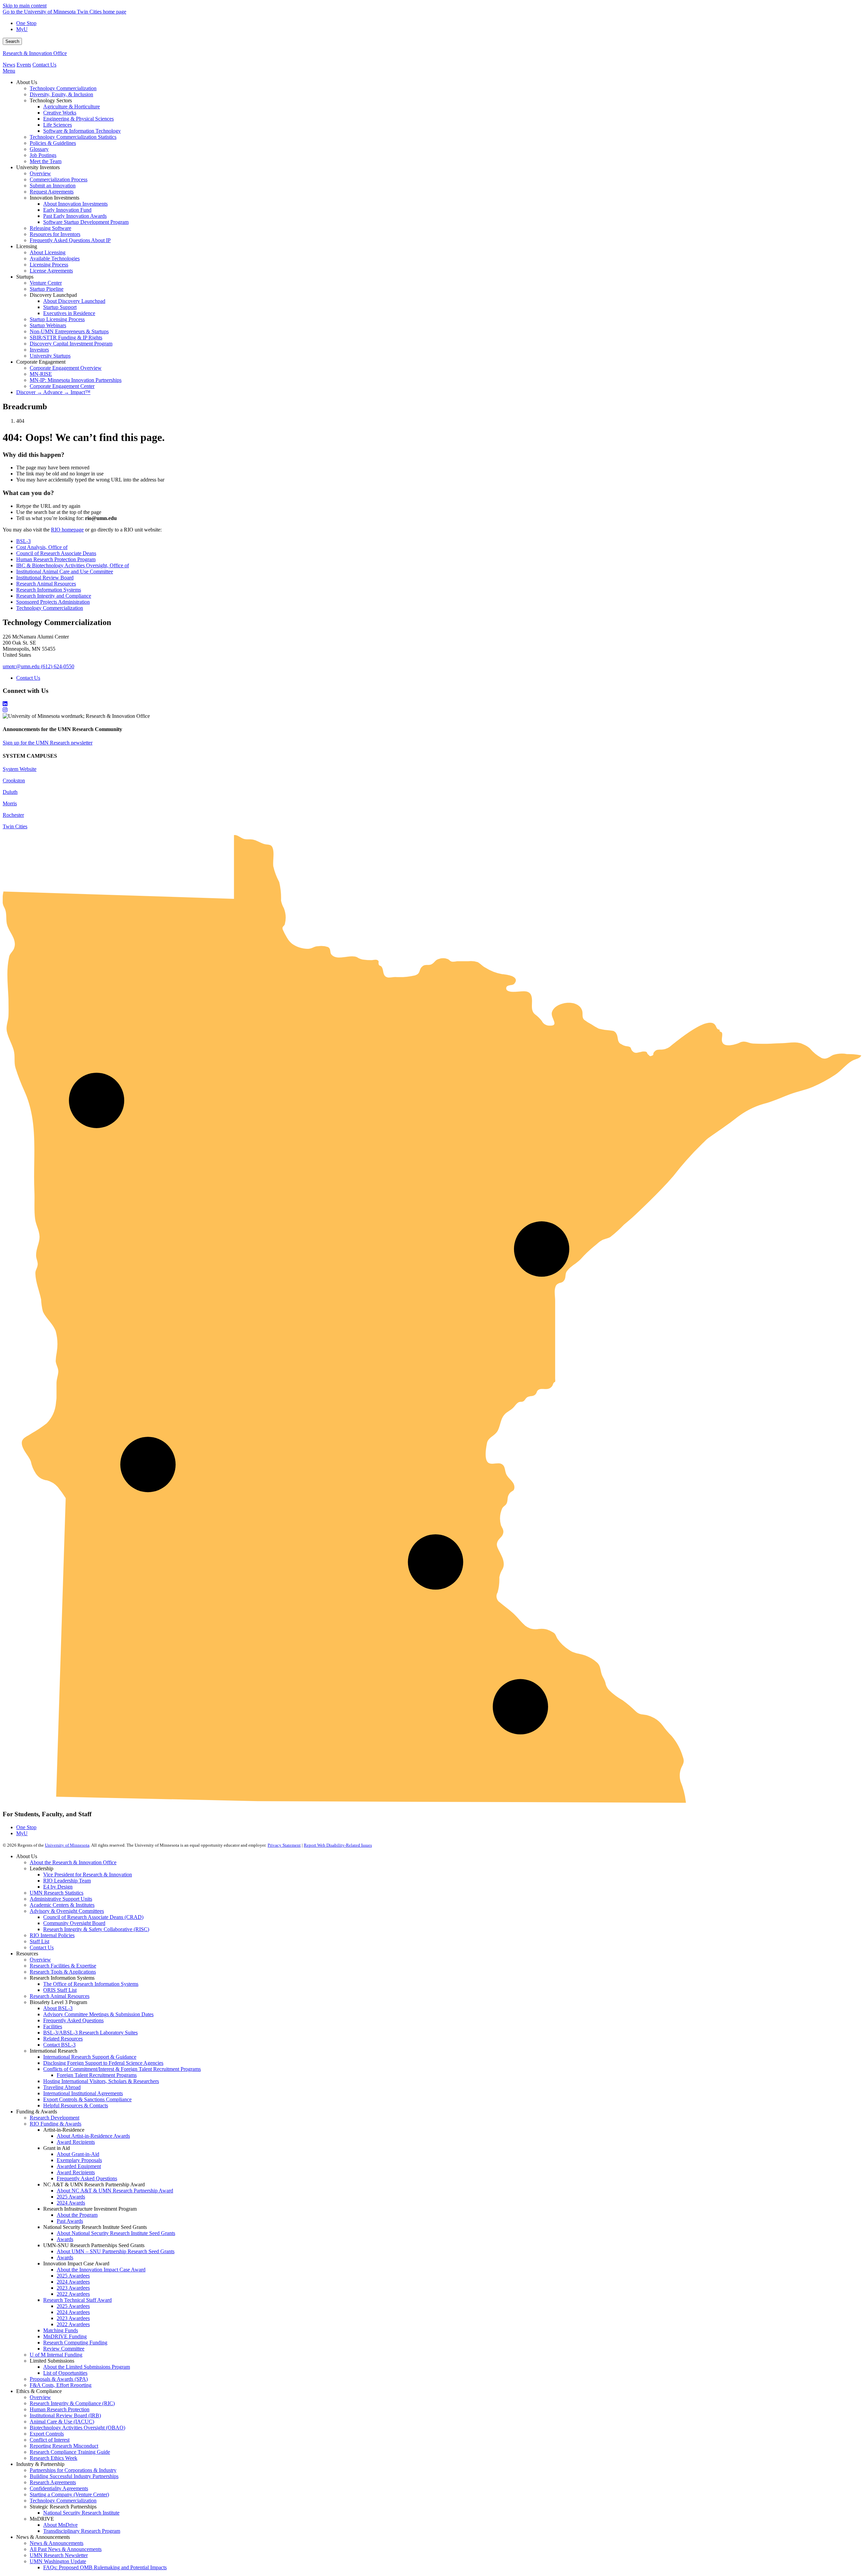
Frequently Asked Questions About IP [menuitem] (70, 240)
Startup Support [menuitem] (60, 307)
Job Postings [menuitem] (43, 155)
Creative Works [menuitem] (60, 113)
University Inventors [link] (38, 167)
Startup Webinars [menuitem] (48, 325)
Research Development (55, 2118)
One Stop (26, 23)
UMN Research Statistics (57, 1893)
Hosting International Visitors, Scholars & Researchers (101, 2081)
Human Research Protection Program (56, 559)
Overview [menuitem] (40, 173)
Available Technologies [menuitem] (55, 258)
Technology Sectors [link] (51, 100)
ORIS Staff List (60, 1990)
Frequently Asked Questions (73, 2020)
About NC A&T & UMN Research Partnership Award (115, 2191)
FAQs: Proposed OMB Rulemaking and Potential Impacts (105, 2567)
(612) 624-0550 (58, 666)
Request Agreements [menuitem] (52, 192)
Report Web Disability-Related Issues (338, 1845)
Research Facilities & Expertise (63, 1966)
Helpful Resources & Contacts (76, 2105)
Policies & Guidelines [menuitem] (53, 143)
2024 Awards (71, 2203)
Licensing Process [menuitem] (49, 265)
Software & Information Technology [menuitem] (82, 131)
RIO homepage (67, 530)
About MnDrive (60, 2525)
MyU (22, 29)
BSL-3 (23, 541)
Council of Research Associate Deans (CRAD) (93, 1917)
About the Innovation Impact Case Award (101, 2270)
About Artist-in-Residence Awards (93, 2136)
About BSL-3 (58, 2008)
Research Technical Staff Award (77, 2300)
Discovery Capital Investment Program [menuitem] (71, 344)
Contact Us (44, 65)
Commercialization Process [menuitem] (59, 179)
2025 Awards (71, 2197)
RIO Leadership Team (67, 1881)
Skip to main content (25, 6)
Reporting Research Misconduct (64, 2446)
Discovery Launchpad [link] (53, 295)
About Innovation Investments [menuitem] (75, 204)
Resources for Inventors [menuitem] (55, 234)
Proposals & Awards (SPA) (59, 2379)
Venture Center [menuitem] (46, 283)
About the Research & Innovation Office (73, 1862)
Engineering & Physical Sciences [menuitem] (78, 119)
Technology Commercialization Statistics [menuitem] (73, 137)
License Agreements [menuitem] (51, 271)
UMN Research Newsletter (59, 2555)
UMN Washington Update (58, 2561)
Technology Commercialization (50, 608)
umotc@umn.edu (21, 666)
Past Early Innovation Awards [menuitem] (75, 216)
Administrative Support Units (61, 1899)
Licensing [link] (27, 246)
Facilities (53, 2026)
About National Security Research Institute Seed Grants (116, 2233)
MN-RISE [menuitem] (41, 374)
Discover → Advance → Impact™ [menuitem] (53, 392)
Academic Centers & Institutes (62, 1905)
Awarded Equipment (79, 2166)
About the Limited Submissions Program (87, 2367)
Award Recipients (76, 2142)
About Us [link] (27, 82)
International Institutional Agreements (83, 2093)
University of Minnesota (67, 1845)
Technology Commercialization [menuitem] (63, 88)
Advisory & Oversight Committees (67, 1911)
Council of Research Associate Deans (56, 553)
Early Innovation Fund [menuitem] (67, 210)
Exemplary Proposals (79, 2160)
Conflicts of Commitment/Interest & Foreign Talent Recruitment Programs (122, 2069)
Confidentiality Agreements (59, 2488)
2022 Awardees (73, 2294)
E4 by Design (58, 1887)
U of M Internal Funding (56, 2355)
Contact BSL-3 (59, 2045)
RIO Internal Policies (52, 1935)
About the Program (77, 2215)
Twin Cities (15, 826)
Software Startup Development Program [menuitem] (86, 222)
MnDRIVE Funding (65, 2336)
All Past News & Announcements (66, 2549)
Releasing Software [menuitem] (50, 228)
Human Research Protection (60, 2409)
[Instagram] (432, 710)
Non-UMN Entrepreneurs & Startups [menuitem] (69, 331)
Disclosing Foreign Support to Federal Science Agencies (103, 2063)
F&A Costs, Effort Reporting (61, 2385)
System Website (20, 769)
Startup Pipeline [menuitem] (47, 289)
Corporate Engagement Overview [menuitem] (66, 368)
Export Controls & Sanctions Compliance (87, 2099)
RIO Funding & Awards (56, 2124)
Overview (40, 1960)
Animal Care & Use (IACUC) (62, 2422)
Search (12, 41)
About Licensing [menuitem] (48, 252)
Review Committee (64, 2349)
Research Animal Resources (46, 584)
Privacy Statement (284, 1845)
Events (24, 65)
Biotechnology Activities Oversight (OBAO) (77, 2428)
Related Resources (63, 2039)
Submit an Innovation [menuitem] (53, 186)
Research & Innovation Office (35, 53)
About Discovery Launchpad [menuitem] (74, 301)
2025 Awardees (73, 2276)
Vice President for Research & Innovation (88, 1875)
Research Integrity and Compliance (54, 596)
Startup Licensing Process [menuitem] (57, 319)
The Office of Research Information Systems (91, 1984)
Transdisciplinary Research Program (82, 2531)
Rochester (13, 815)
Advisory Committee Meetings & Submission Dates (98, 2014)
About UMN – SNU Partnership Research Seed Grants (116, 2251)
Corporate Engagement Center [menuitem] (62, 386)
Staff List (39, 1941)
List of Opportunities (65, 2373)
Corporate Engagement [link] (41, 362)
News (9, 65)
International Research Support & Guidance (90, 2057)
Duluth (10, 792)
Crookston (14, 780)
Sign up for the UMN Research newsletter (48, 743)
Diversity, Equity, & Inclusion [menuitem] (61, 94)
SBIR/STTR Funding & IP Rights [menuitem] (66, 337)
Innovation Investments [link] (55, 198)
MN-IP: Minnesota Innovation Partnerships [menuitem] (76, 380)
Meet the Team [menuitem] (46, 161)
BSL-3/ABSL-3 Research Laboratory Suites (90, 2033)
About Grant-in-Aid (78, 2154)
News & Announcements (57, 2543)
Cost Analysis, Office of (42, 547)
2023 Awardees (73, 2288)
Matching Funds (61, 2330)
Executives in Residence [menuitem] (69, 313)
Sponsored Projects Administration (53, 602)
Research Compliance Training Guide (70, 2452)
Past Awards (70, 2221)
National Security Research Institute (81, 2513)
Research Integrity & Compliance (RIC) (72, 2403)
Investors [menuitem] (39, 350)
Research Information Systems (49, 590)
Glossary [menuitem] (39, 149)
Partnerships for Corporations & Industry (73, 2470)
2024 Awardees (73, 2282)
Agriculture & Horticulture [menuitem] (72, 107)
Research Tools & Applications (63, 1972)
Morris (10, 803)
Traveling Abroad (62, 2087)
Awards (65, 2239)
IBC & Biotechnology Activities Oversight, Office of (73, 565)
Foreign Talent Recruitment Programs (97, 2075)
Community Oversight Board (74, 1923)
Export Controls (47, 2434)
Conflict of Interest (50, 2440)
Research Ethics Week (53, 2458)
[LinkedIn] (432, 704)
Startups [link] (25, 277)
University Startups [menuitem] (50, 356)
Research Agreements (53, 2482)
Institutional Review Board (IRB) (65, 2415)
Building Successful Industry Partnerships (74, 2476)
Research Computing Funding (75, 2343)
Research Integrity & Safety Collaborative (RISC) (96, 1929)
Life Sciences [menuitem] (58, 125)
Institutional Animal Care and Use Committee (65, 571)
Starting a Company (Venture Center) (69, 2494)
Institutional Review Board (45, 578)
